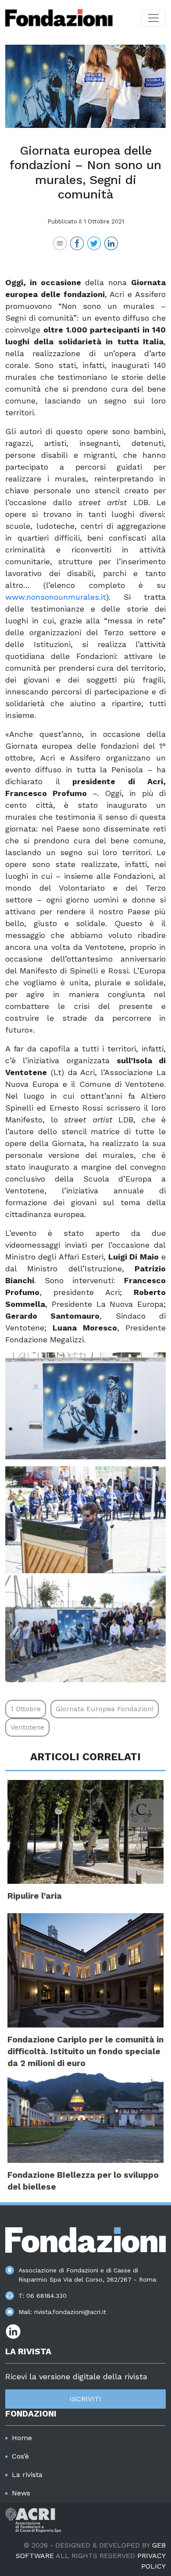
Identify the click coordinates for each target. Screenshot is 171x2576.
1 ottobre (26, 1709)
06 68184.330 (46, 2296)
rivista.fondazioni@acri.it (70, 2312)
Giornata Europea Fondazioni (105, 1709)
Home (22, 2438)
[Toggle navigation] (153, 18)
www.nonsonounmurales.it (56, 597)
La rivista (27, 2475)
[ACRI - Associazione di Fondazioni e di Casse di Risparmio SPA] (33, 2519)
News (21, 2493)
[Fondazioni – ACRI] (59, 18)
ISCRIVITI (85, 2399)
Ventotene (27, 1727)
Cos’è (20, 2456)
